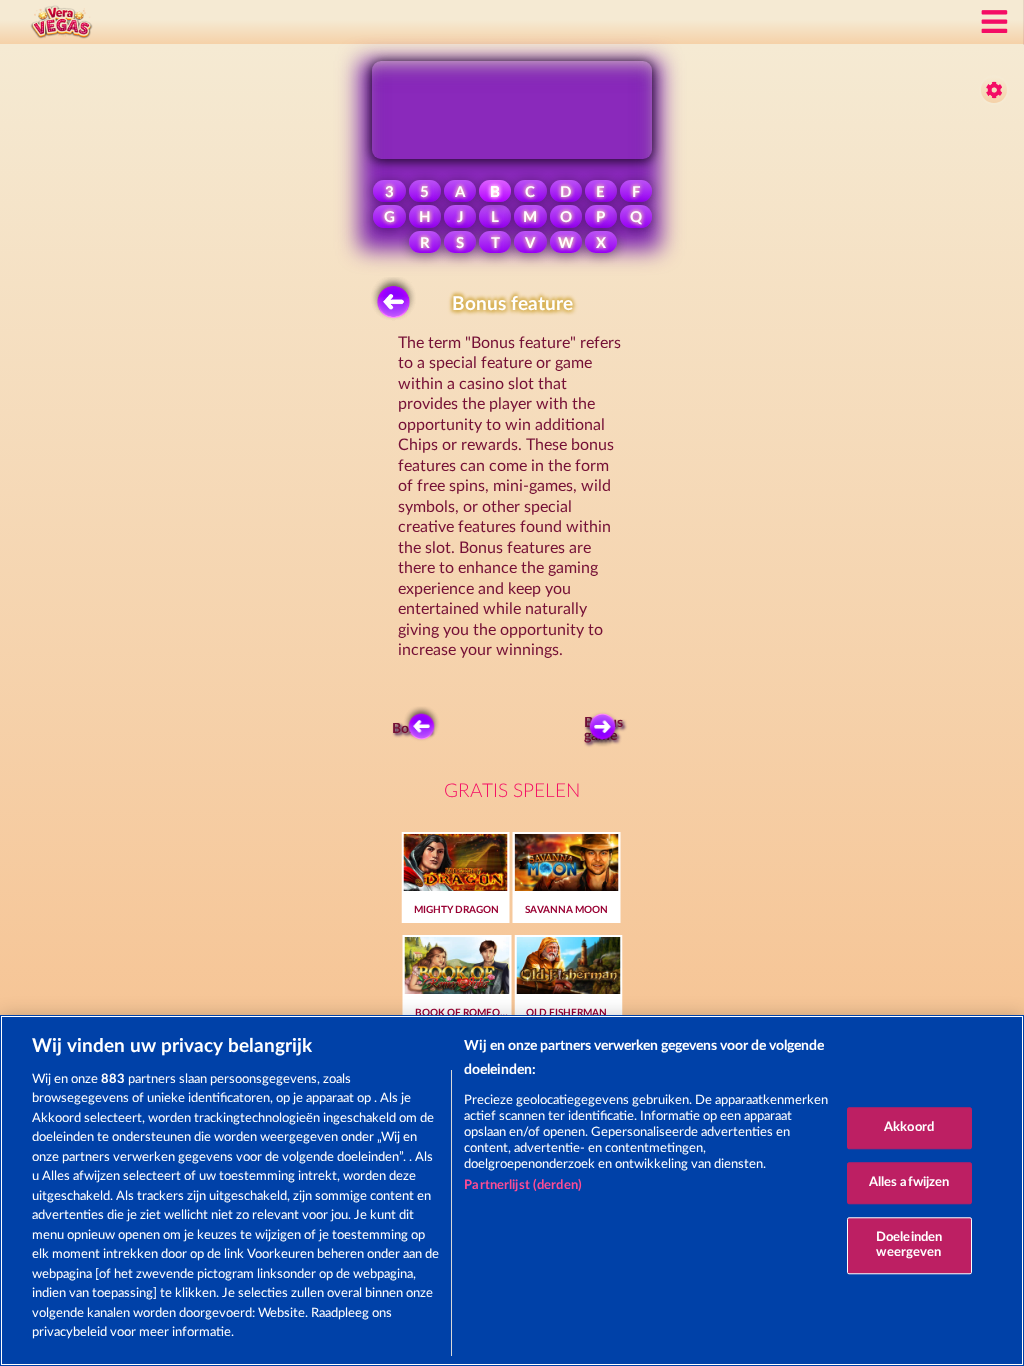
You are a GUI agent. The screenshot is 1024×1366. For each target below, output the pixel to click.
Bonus (411, 729)
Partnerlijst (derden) (523, 1185)
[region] (512, 1190)
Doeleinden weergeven (909, 1245)
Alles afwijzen (909, 1182)
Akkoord (909, 1128)
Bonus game (603, 730)
